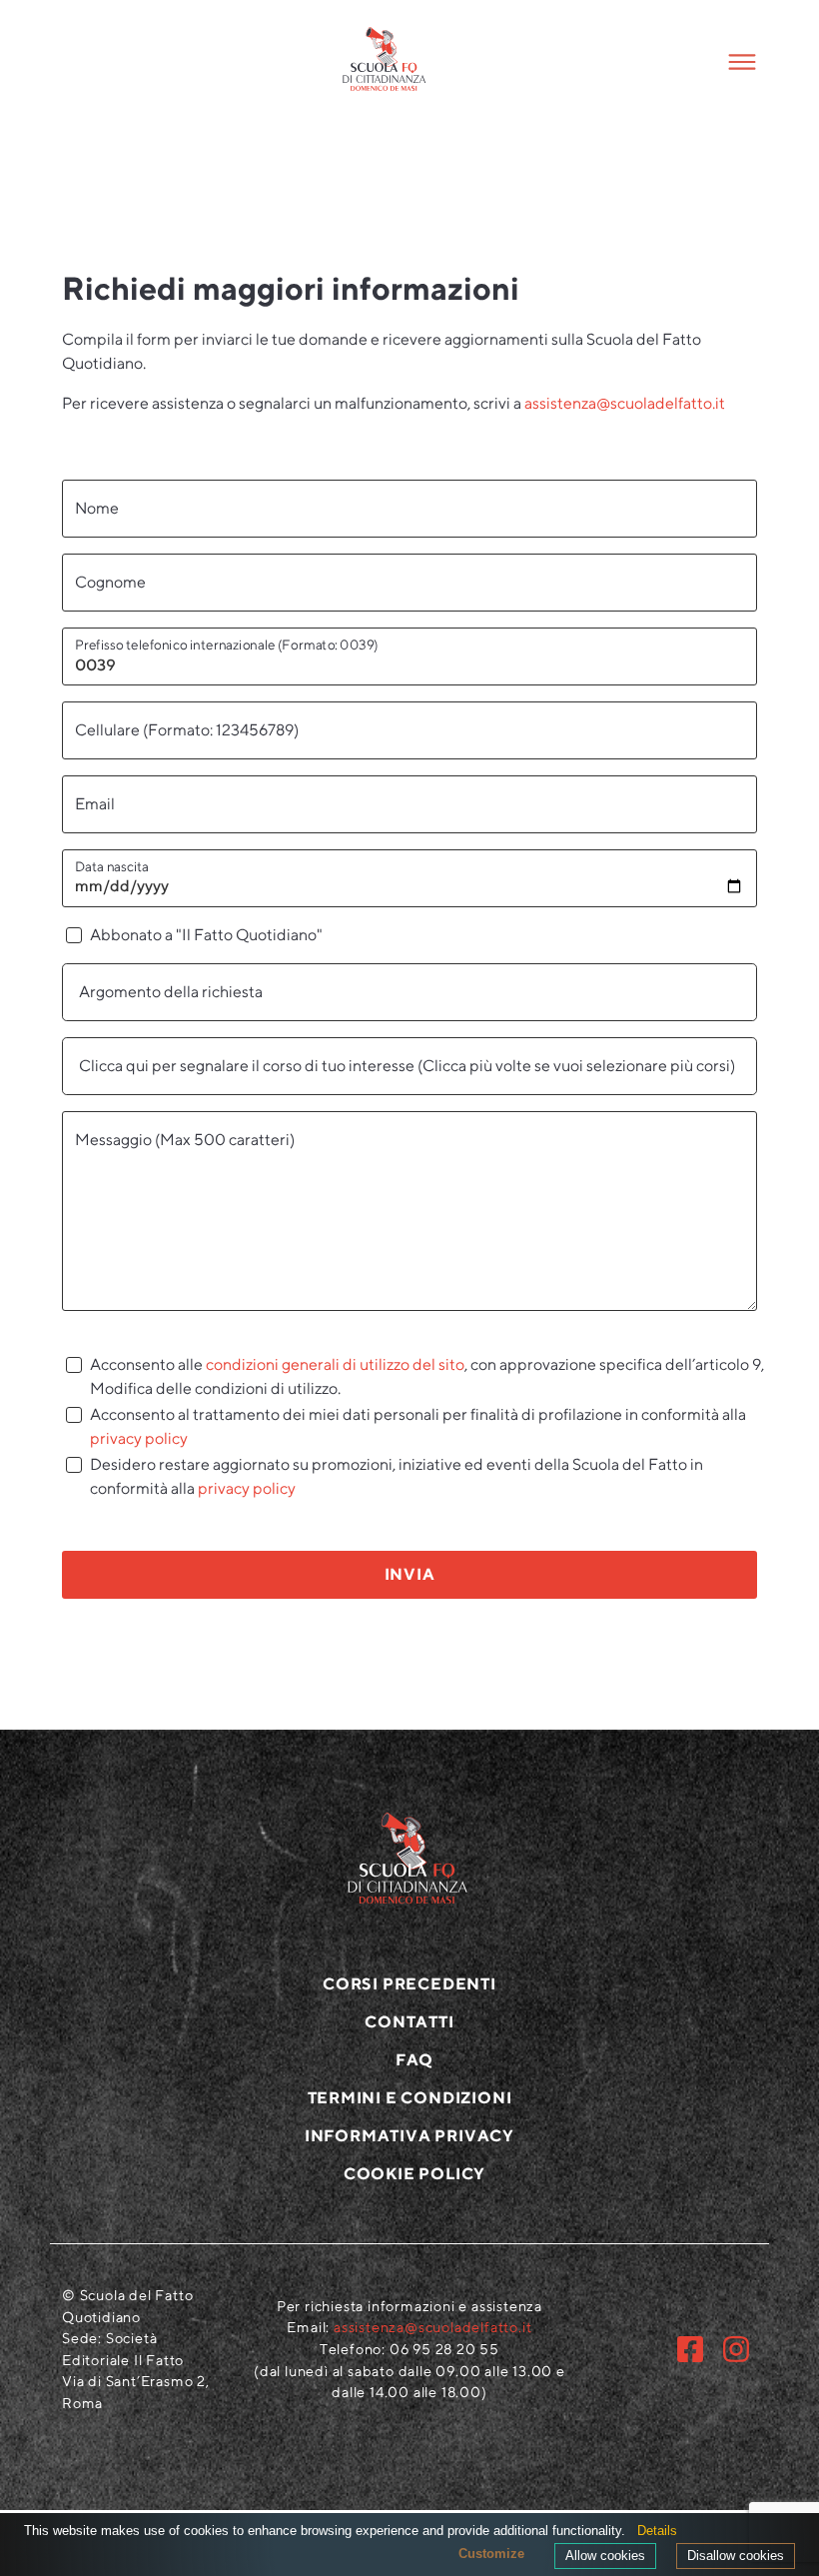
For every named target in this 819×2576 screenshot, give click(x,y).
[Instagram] (736, 2349)
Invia (410, 1574)
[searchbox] (409, 992)
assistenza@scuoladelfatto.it (625, 403)
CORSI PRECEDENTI (409, 1984)
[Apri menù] (709, 62)
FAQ (414, 2060)
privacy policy (139, 1438)
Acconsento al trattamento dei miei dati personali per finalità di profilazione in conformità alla (418, 1426)
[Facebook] (690, 2349)
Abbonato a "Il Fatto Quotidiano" (206, 935)
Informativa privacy (409, 2136)
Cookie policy (414, 2174)
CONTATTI (409, 2022)
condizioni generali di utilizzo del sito (335, 1364)
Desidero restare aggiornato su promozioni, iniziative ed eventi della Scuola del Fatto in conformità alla (397, 1476)
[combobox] (409, 992)
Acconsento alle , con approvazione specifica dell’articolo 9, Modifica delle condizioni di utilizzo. (427, 1376)
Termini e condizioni (410, 2098)
